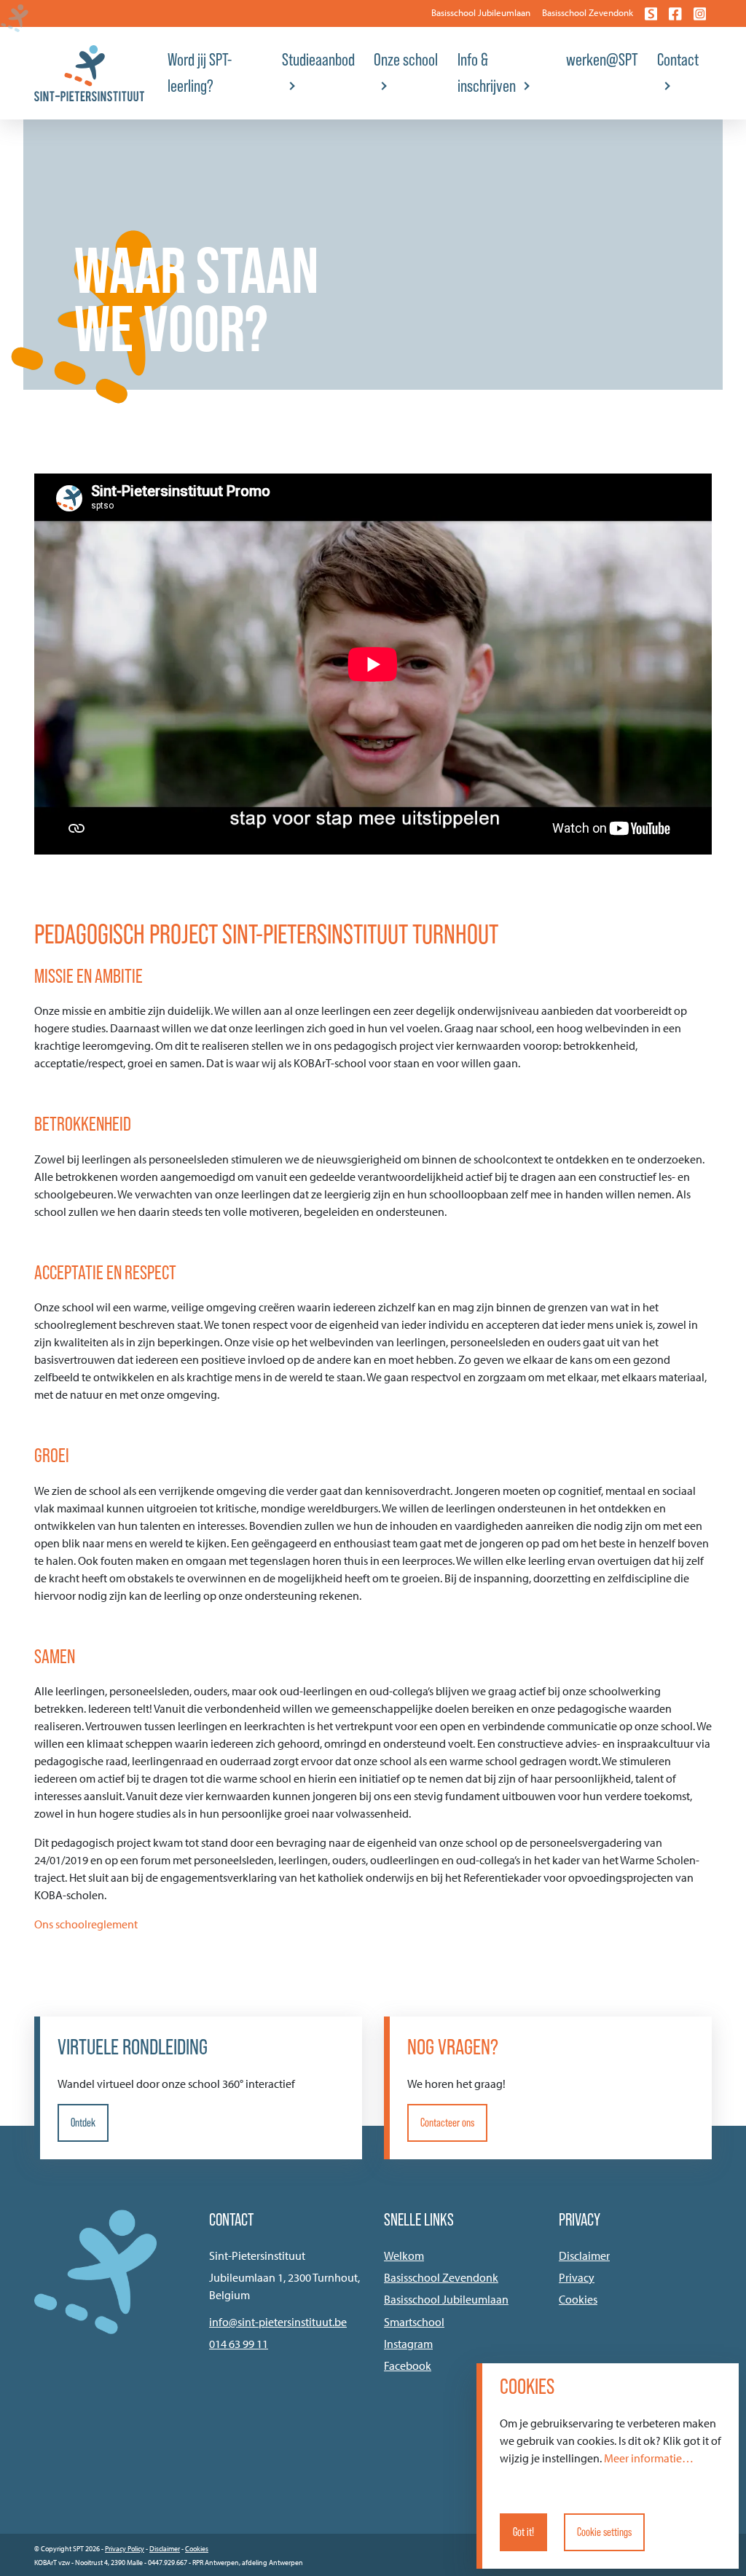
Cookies (578, 2299)
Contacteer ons (447, 2123)
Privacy (577, 2277)
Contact (678, 59)
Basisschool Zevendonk (588, 12)
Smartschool (414, 2322)
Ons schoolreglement (86, 1924)
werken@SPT (602, 59)
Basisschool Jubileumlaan (481, 12)
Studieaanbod (318, 59)
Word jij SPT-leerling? (200, 72)
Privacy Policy (125, 2549)
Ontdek (83, 2123)
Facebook (408, 2365)
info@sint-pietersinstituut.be (278, 2322)
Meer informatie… (649, 2458)
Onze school (406, 59)
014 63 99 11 (239, 2344)
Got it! (523, 2532)
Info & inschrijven (487, 72)
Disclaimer (584, 2255)
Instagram (408, 2344)
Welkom (404, 2255)
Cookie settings (604, 2532)
